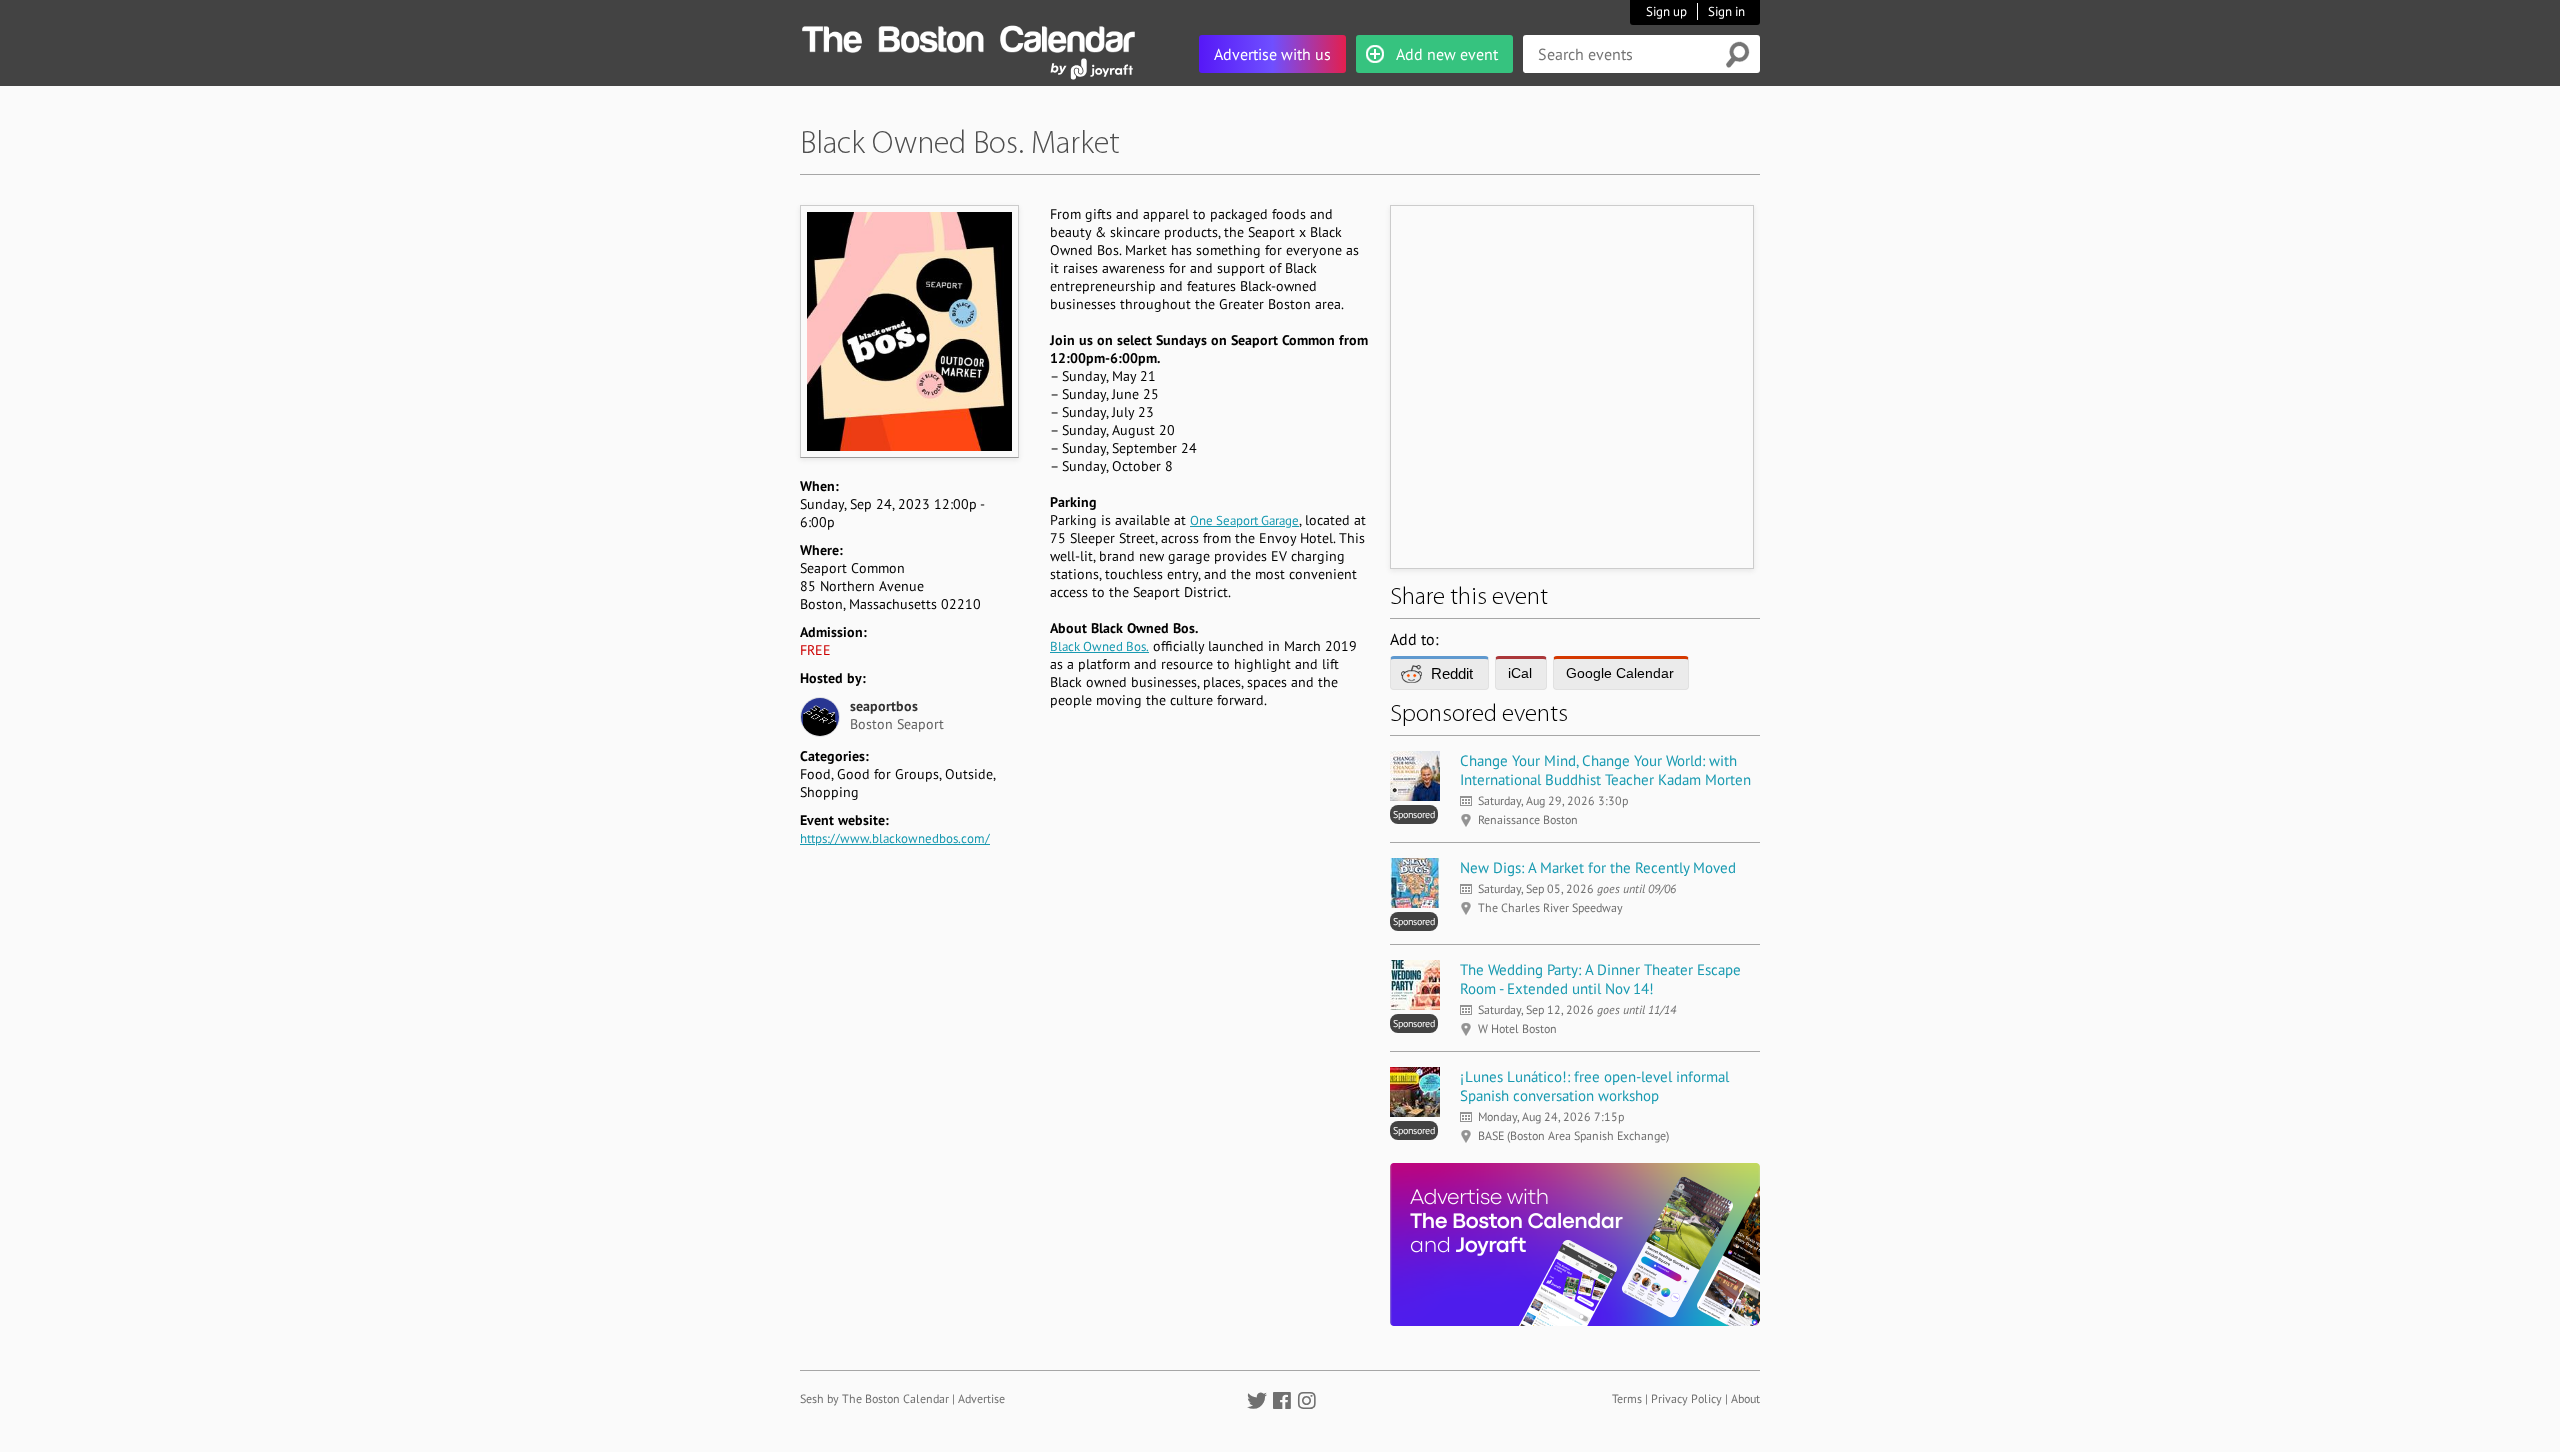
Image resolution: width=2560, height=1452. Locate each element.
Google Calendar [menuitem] (1620, 673)
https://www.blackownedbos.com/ (895, 838)
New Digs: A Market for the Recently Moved (1598, 867)
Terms (1627, 1398)
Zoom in (908, 331)
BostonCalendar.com (968, 36)
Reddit (1452, 673)
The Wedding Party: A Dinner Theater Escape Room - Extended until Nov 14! (1600, 979)
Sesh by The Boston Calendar (874, 1398)
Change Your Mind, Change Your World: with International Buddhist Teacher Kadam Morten (1605, 770)
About (1745, 1398)
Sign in (1726, 11)
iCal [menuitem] (1520, 673)
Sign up (1666, 11)
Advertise (981, 1398)
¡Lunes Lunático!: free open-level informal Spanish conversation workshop (1594, 1086)
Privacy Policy (1686, 1398)
